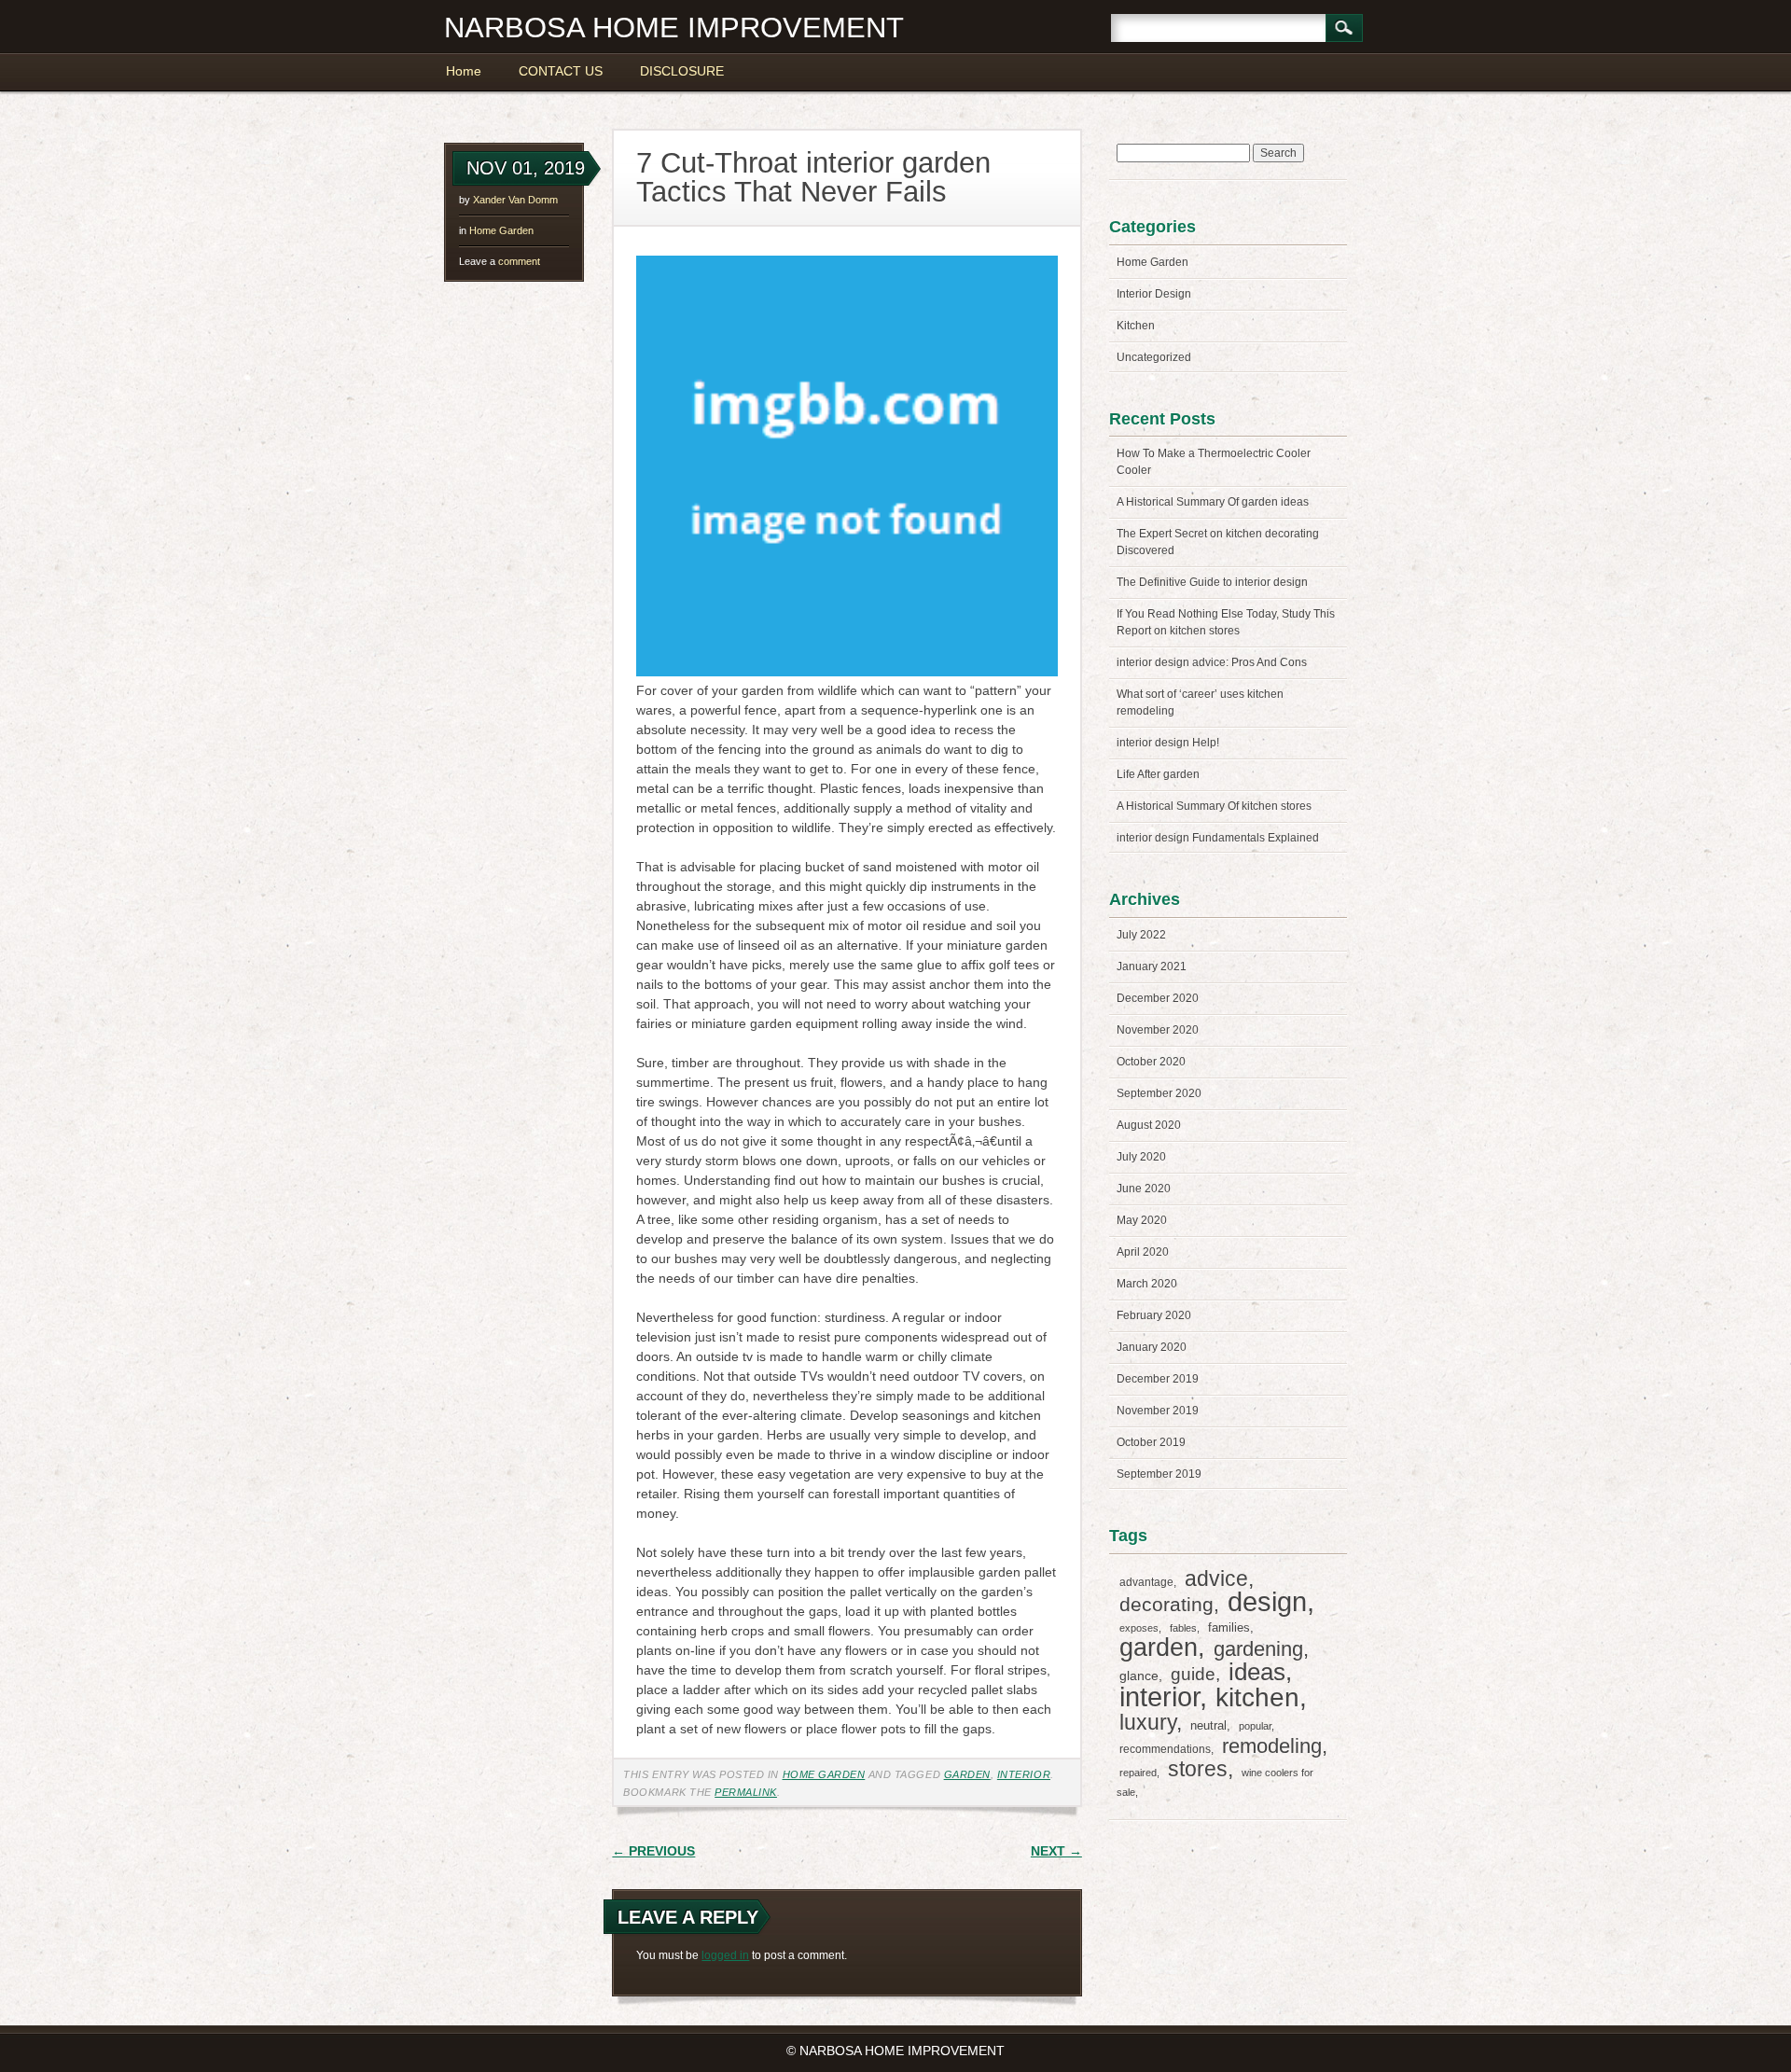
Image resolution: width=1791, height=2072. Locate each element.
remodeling (1272, 1746)
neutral (1208, 1725)
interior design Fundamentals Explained (1218, 838)
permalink (746, 1792)
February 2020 (1154, 1315)
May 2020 (1142, 1220)
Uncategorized (1154, 357)
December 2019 (1158, 1379)
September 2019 (1159, 1474)
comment (500, 261)
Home (464, 71)
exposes (1139, 1628)
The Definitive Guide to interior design (1212, 582)
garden (967, 1774)
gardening (1258, 1649)
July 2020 (1141, 1157)
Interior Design (1154, 294)
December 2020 (1158, 998)
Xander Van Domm (515, 200)
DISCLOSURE (682, 71)
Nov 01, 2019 (526, 168)
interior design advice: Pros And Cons (1212, 662)
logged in (725, 1955)
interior (1024, 1774)
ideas (1257, 1672)
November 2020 (1158, 1030)
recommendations (1165, 1749)
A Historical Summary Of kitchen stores (1214, 806)
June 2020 (1144, 1189)
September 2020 (1159, 1093)
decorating (1166, 1604)
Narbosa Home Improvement (674, 28)
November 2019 (1158, 1411)
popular (1255, 1726)
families (1229, 1627)
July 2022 (1141, 935)
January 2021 (1152, 966)
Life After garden (1158, 774)
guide (1193, 1674)
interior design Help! (1168, 743)
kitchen (1257, 1697)
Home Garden (501, 230)
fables (1183, 1628)
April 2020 (1143, 1252)
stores (1198, 1769)
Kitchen (1136, 326)
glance (1139, 1676)
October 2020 (1151, 1062)
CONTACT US (561, 71)
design (1267, 1602)
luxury (1148, 1722)
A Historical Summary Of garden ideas (1213, 502)
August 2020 (1149, 1125)
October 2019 (1151, 1442)
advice (1216, 1578)
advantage (1146, 1582)
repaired (1138, 1773)
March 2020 (1147, 1284)
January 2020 (1152, 1347)
